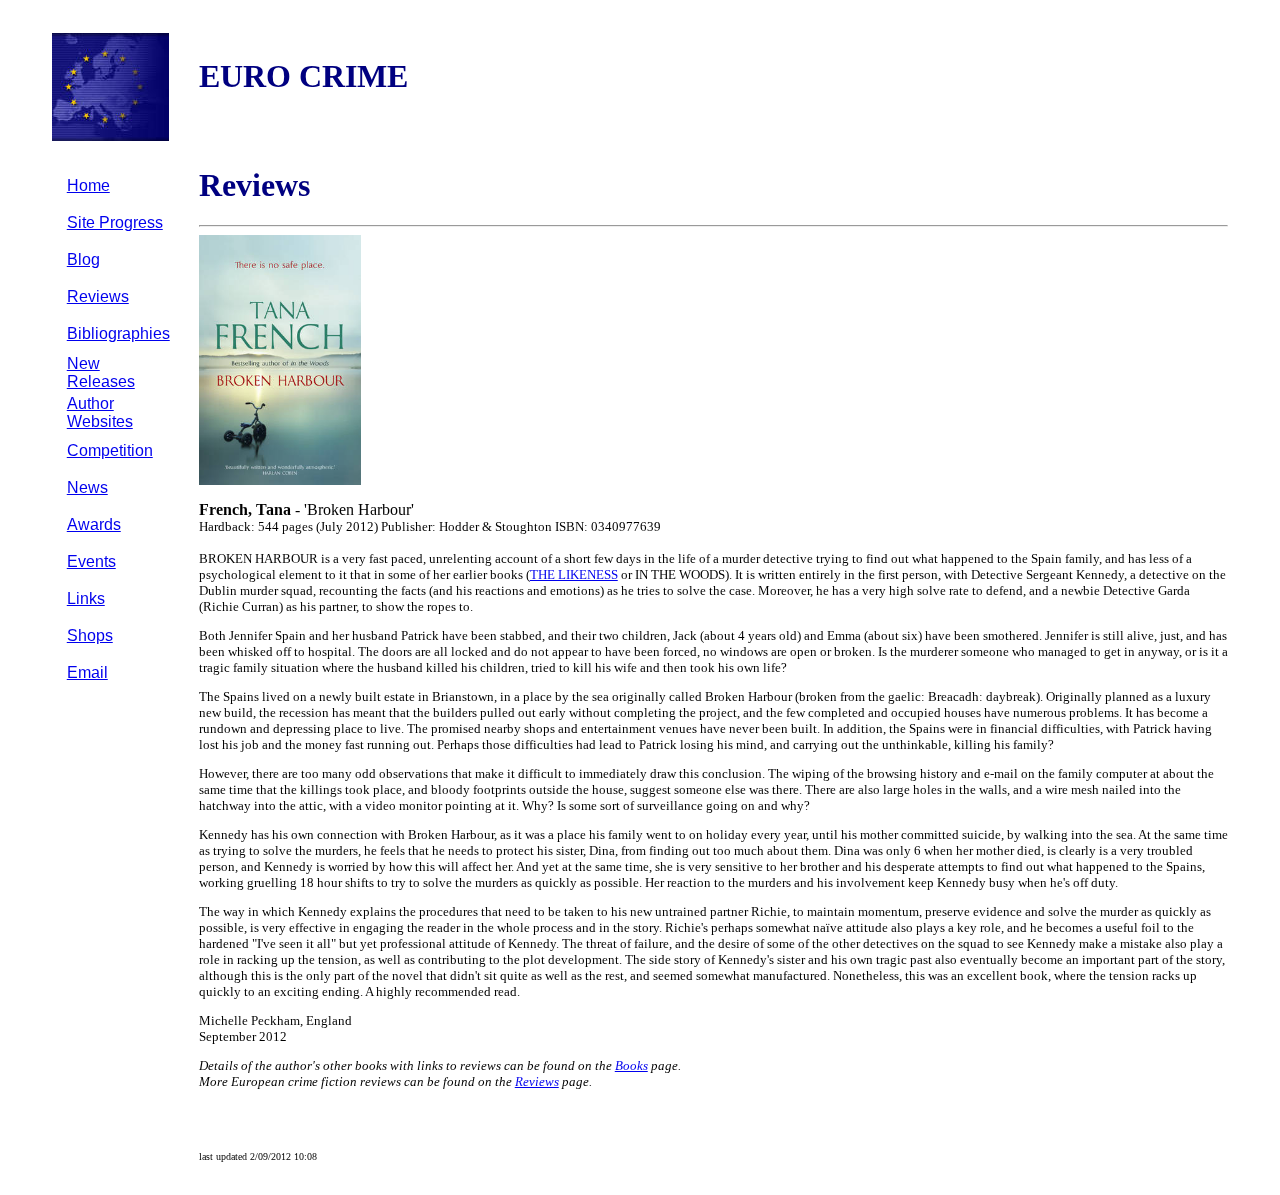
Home (88, 185)
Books (631, 1065)
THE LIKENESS (574, 574)
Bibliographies (118, 333)
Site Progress (115, 222)
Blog (83, 259)
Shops (90, 635)
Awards (94, 524)
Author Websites (100, 412)
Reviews (98, 296)
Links (86, 598)
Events (91, 561)
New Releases (101, 372)
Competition (110, 450)
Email (87, 672)
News (87, 487)
